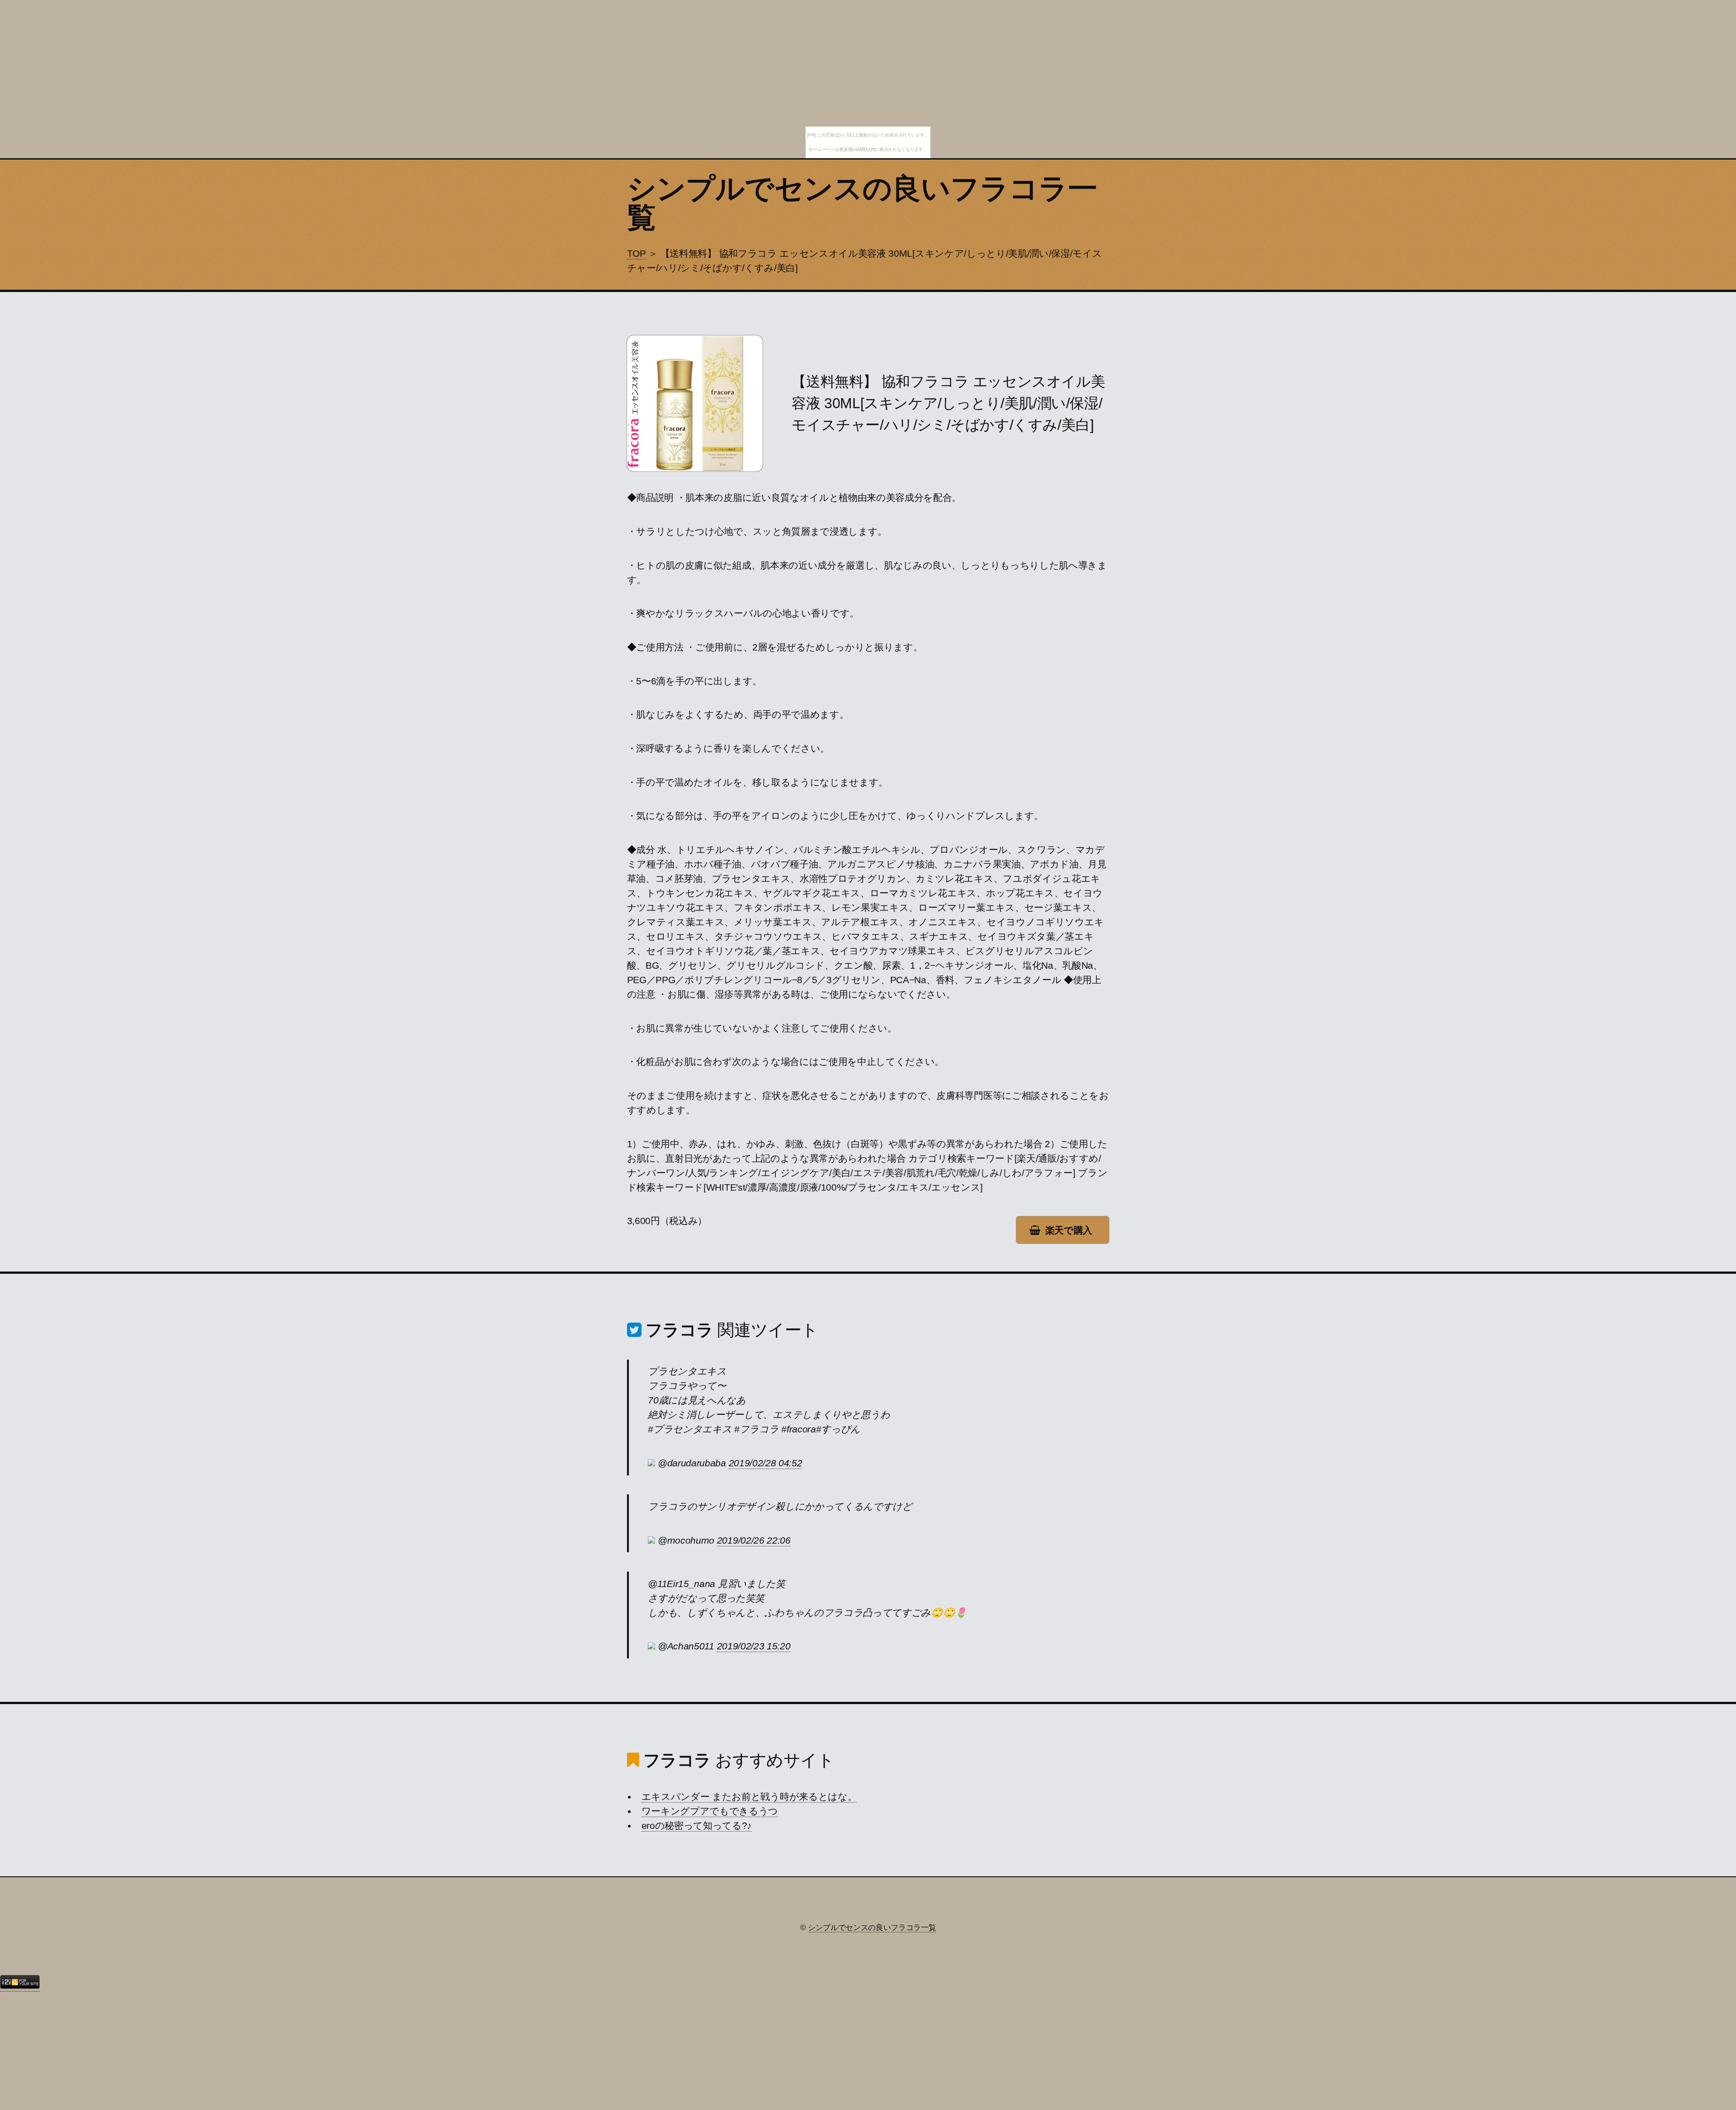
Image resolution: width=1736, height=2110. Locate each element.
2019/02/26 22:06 (754, 1540)
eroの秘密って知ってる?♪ (697, 1826)
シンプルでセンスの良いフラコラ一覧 (862, 203)
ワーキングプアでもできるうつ (710, 1811)
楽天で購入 (1069, 1230)
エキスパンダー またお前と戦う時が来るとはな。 (749, 1797)
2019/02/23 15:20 (754, 1646)
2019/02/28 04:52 (766, 1463)
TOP (637, 254)
